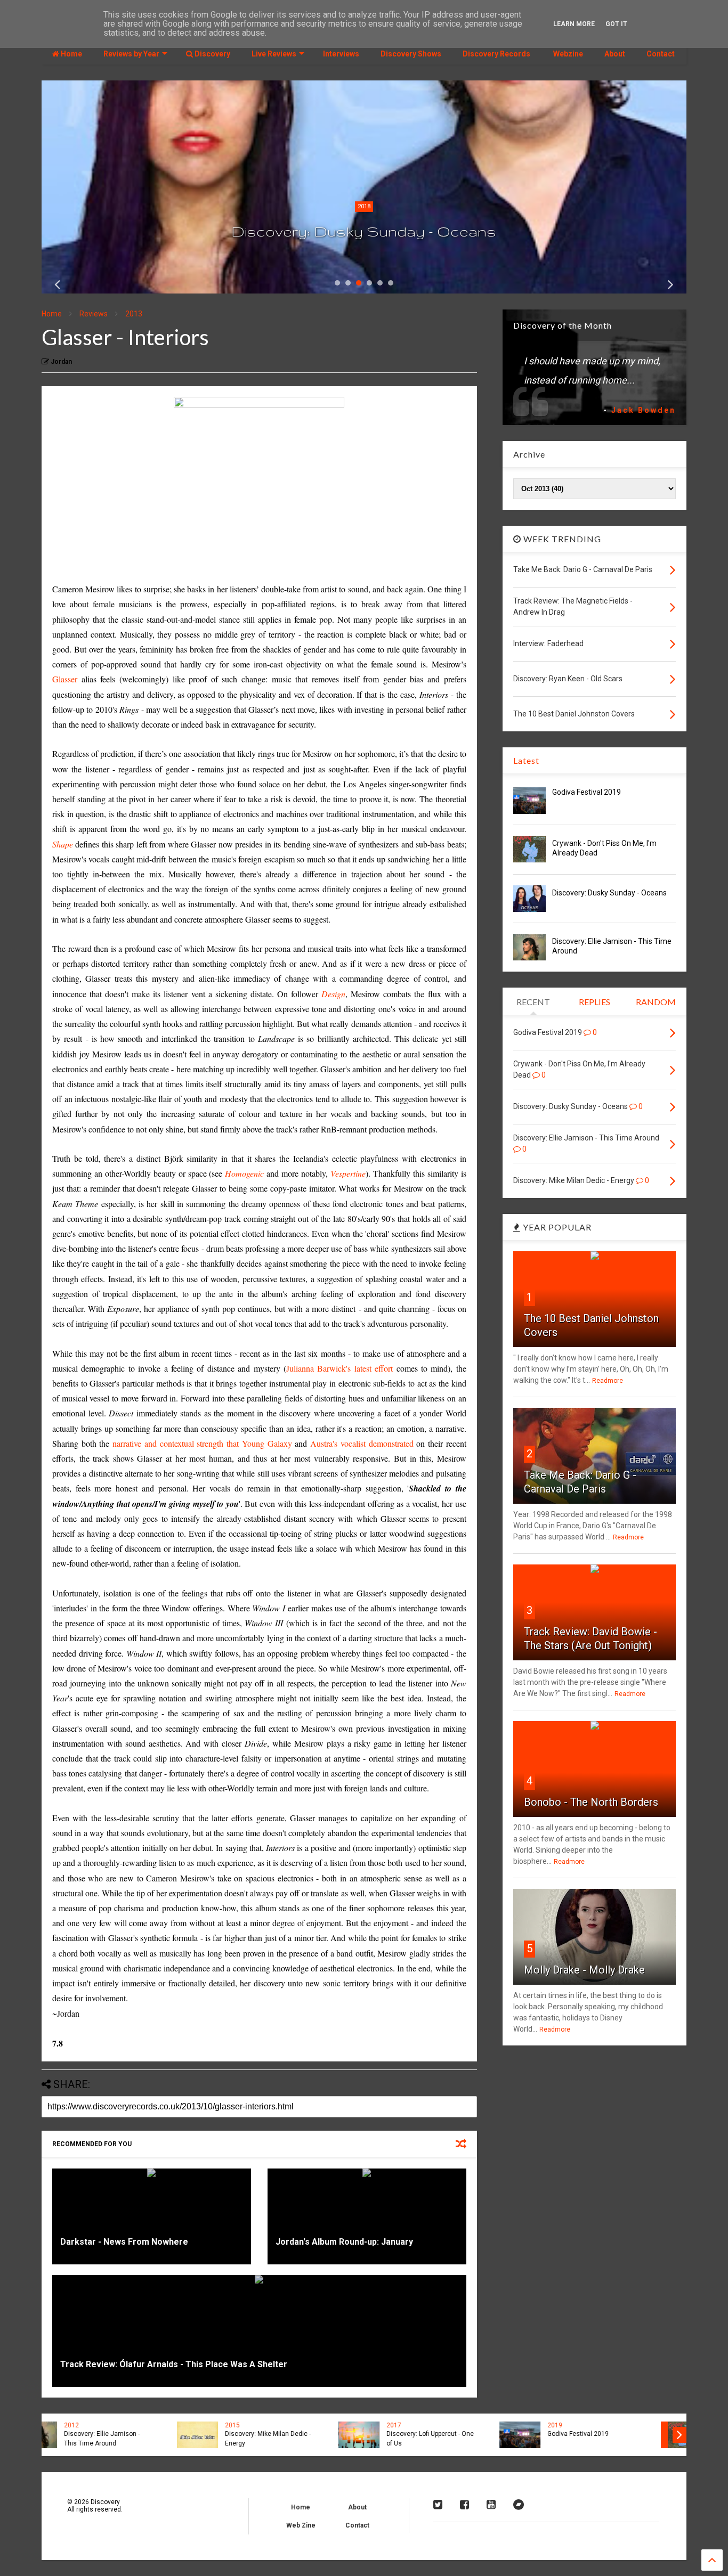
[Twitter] (438, 2505)
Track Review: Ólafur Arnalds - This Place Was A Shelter (174, 2364)
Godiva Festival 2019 (587, 792)
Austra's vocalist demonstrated (362, 1443)
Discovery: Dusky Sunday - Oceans (364, 231)
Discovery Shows (411, 54)
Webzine (567, 54)
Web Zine (301, 2525)
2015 (105, 2425)
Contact (661, 54)
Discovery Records (496, 54)
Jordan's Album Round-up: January (344, 2242)
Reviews (94, 314)
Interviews (341, 54)
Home (71, 54)
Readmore (608, 1381)
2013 (134, 314)
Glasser (65, 679)
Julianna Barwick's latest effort (339, 1368)
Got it (616, 24)
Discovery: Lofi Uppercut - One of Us (303, 2439)
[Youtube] (491, 2505)
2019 (427, 2425)
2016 (589, 2425)
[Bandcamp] (519, 2505)
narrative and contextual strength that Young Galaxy (202, 1443)
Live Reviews (274, 54)
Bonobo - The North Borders (591, 1802)
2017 (266, 2425)
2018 (364, 206)
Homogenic (244, 1173)
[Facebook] (464, 2505)
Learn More (574, 24)
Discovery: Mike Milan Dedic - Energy (140, 2439)
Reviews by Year (131, 54)
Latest (526, 760)
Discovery (212, 54)
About (615, 54)
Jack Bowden (644, 410)
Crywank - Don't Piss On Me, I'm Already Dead (622, 2439)
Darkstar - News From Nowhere (124, 2242)
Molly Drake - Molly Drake (584, 1970)
